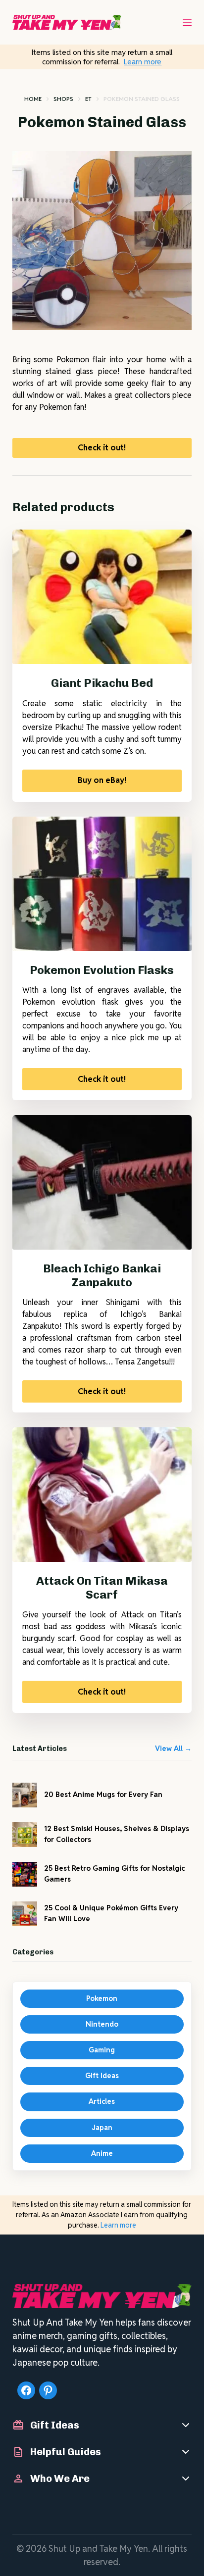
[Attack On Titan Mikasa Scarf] (102, 1495)
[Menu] (187, 22)
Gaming (102, 2050)
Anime (102, 2153)
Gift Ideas (102, 2076)
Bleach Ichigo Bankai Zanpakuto (102, 1275)
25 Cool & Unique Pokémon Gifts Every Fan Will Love (111, 1913)
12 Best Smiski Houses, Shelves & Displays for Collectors (117, 1834)
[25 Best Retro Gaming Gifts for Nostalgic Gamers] (25, 1874)
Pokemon (102, 1998)
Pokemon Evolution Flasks (102, 970)
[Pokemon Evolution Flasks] (102, 884)
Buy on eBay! (102, 780)
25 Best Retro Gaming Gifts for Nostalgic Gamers (114, 1873)
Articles (102, 2101)
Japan (102, 2128)
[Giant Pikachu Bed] (102, 597)
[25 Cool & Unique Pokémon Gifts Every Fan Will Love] (25, 1914)
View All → (173, 1749)
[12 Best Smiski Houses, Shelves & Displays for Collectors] (25, 1835)
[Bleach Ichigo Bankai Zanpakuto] (102, 1182)
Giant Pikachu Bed (102, 683)
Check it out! (102, 448)
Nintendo (102, 2024)
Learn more (143, 62)
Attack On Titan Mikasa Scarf (102, 1588)
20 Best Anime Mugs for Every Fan (103, 1795)
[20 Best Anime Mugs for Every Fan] (25, 1795)
